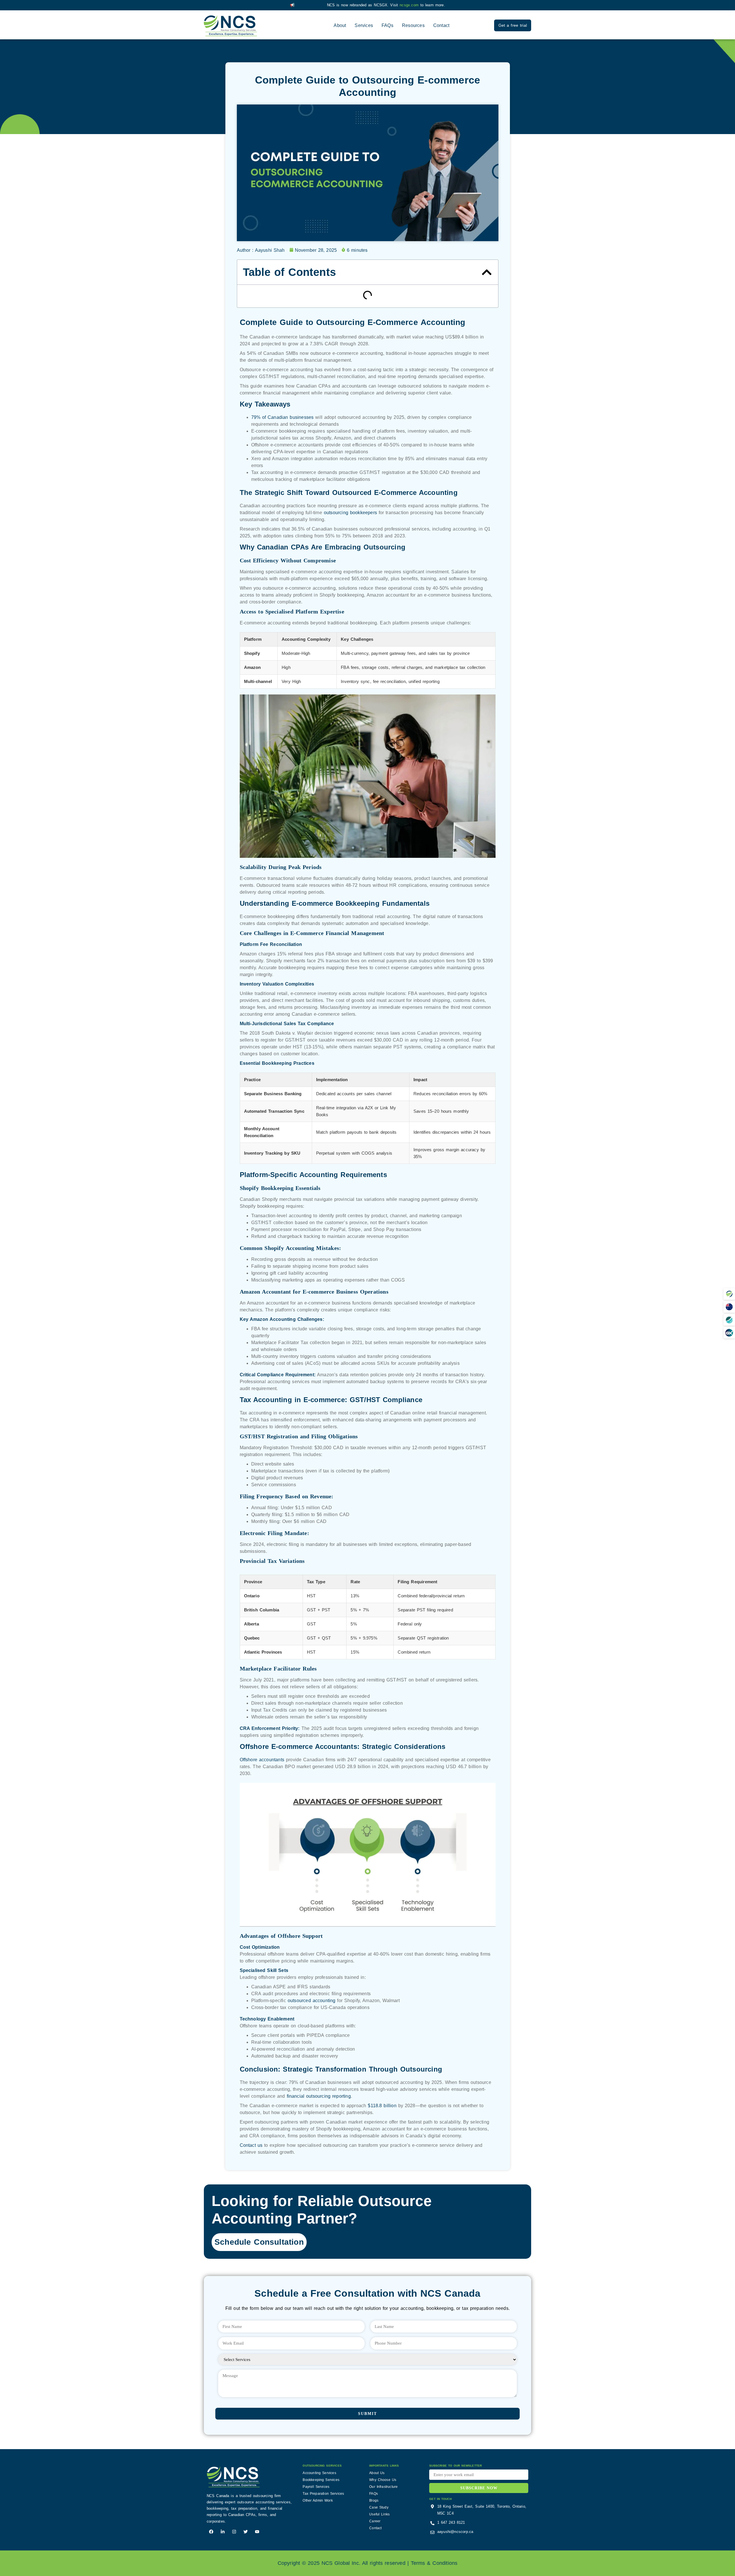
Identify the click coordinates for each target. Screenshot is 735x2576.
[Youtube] (257, 2532)
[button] (729, 1294)
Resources (413, 25)
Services (364, 25)
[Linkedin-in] (223, 2532)
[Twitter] (246, 2532)
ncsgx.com (410, 5)
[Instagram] (234, 2532)
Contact (441, 25)
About (340, 25)
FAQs (387, 25)
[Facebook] (211, 2532)
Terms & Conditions (434, 2563)
